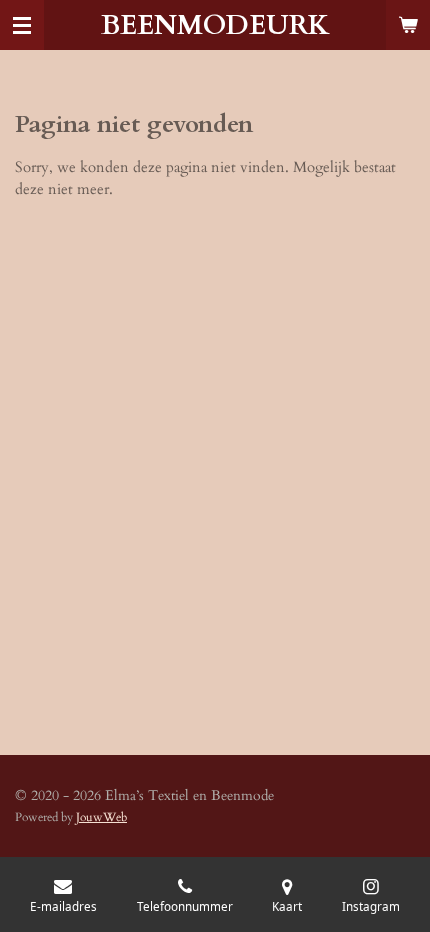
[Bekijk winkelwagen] (408, 25)
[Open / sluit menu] (22, 25)
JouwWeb (101, 817)
